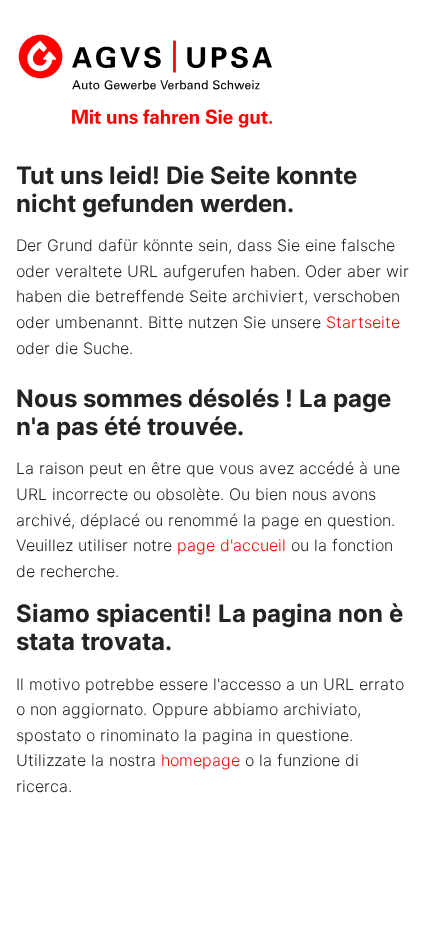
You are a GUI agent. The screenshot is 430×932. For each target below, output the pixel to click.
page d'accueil (231, 545)
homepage (200, 760)
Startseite (363, 322)
